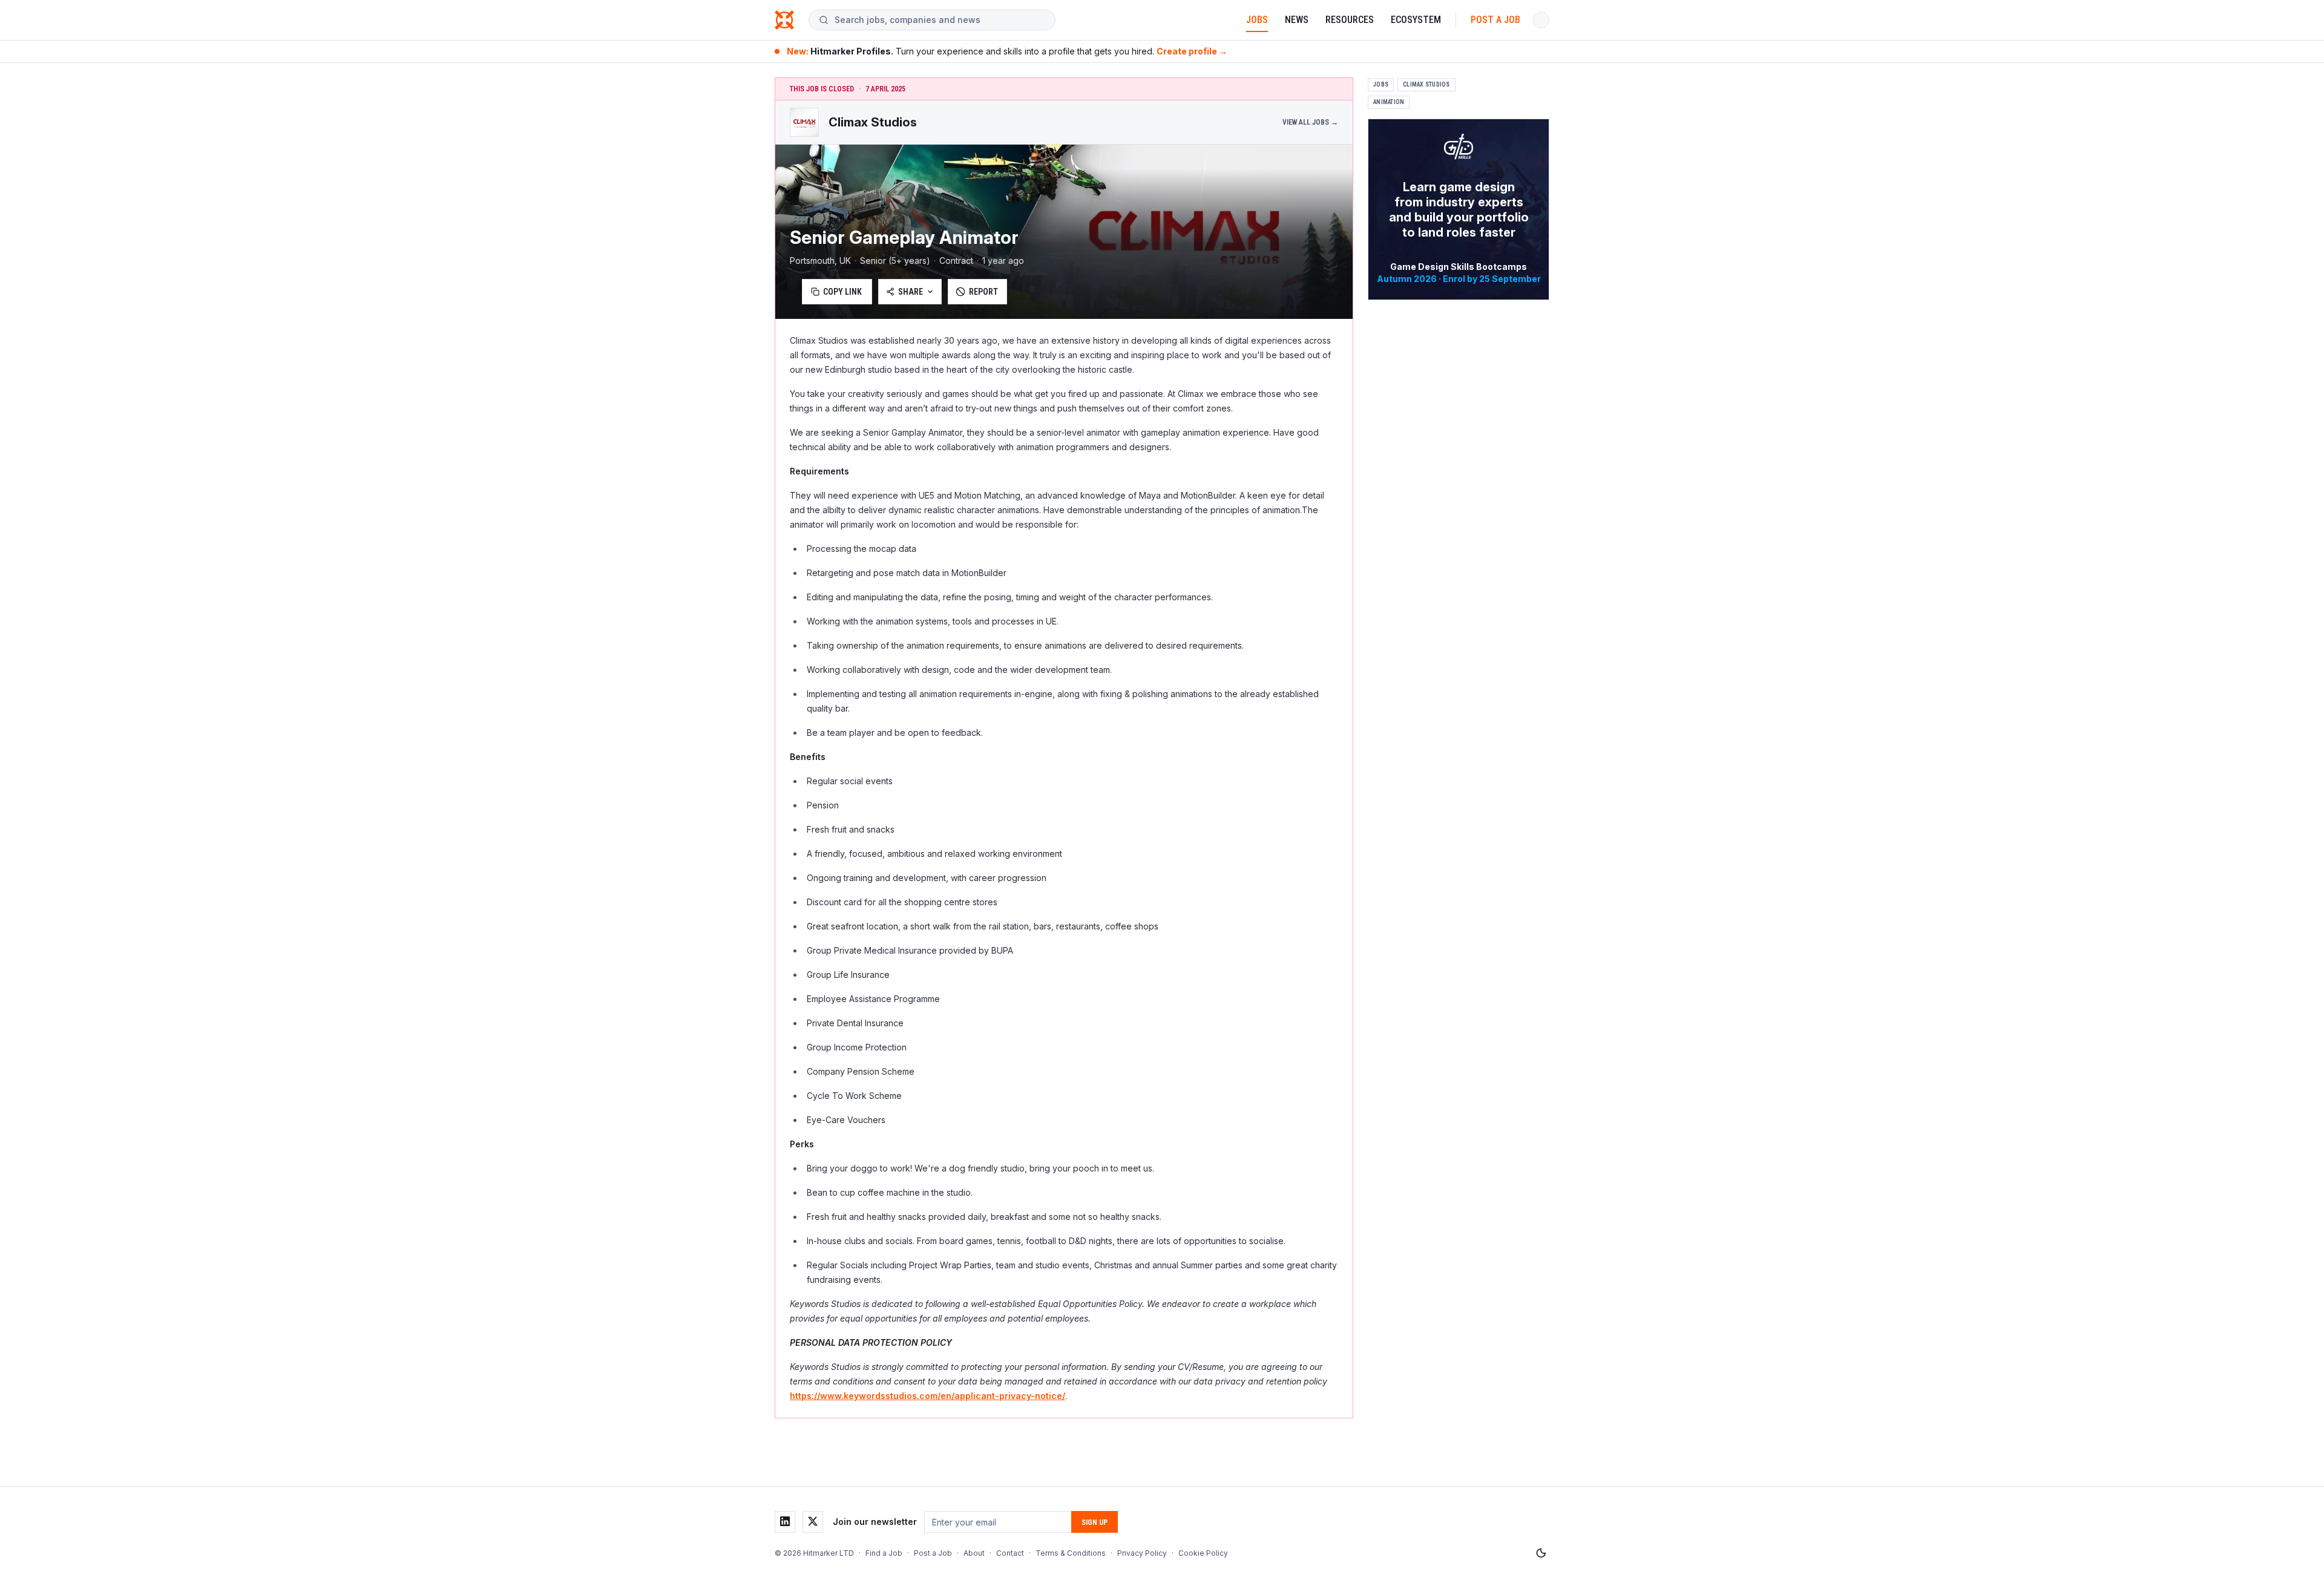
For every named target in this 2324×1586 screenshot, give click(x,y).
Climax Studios (1426, 84)
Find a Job (884, 1553)
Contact (1010, 1553)
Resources (1350, 20)
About (974, 1553)
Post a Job (1495, 20)
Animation (1389, 102)
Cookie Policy (1203, 1553)
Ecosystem (1416, 20)
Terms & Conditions (1071, 1553)
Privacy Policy (1142, 1553)
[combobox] (940, 20)
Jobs (1257, 20)
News (1297, 20)
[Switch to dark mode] (1541, 1553)
